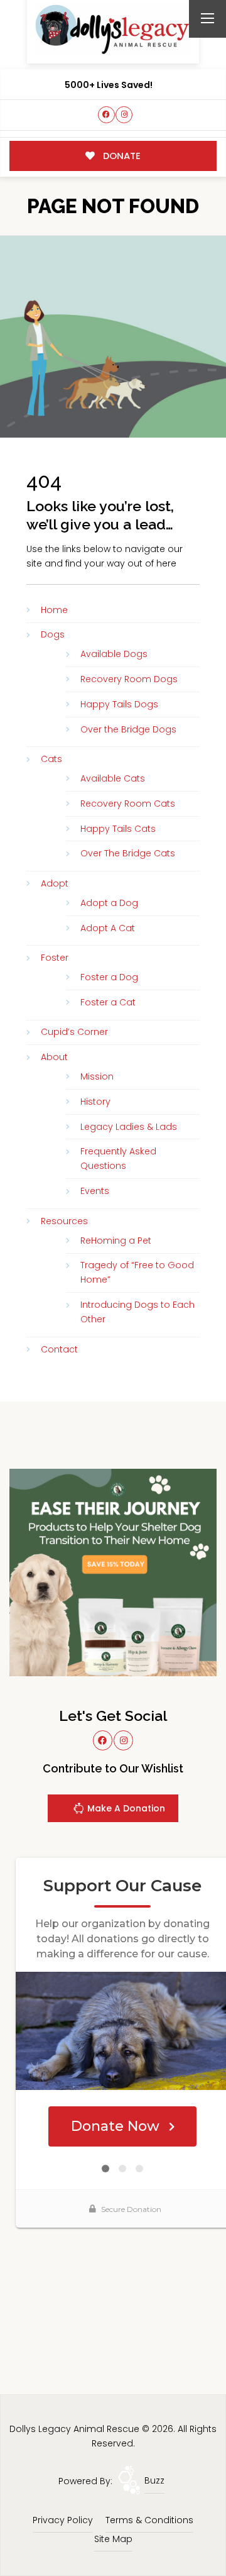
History (95, 1102)
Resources (64, 1221)
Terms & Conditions (149, 2520)
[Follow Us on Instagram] (124, 115)
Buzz (154, 2480)
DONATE (121, 156)
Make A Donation (125, 1808)
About (54, 1057)
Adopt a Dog (109, 903)
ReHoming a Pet (116, 1241)
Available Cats (113, 778)
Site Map (113, 2539)
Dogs (53, 634)
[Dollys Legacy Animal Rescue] (113, 29)
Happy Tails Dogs (119, 704)
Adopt (55, 883)
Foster (55, 958)
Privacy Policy (63, 2520)
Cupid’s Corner (74, 1032)
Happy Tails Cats (118, 829)
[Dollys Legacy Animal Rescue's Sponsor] (113, 1572)
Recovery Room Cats (128, 804)
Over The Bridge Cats (128, 853)
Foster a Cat (108, 1002)
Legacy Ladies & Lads (129, 1127)
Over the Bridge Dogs (128, 729)
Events (95, 1191)
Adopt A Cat (108, 928)
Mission (97, 1076)
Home (54, 610)
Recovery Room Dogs (129, 679)
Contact (59, 1349)
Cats (51, 759)
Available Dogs (114, 654)
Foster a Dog (109, 977)
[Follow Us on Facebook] (106, 115)
